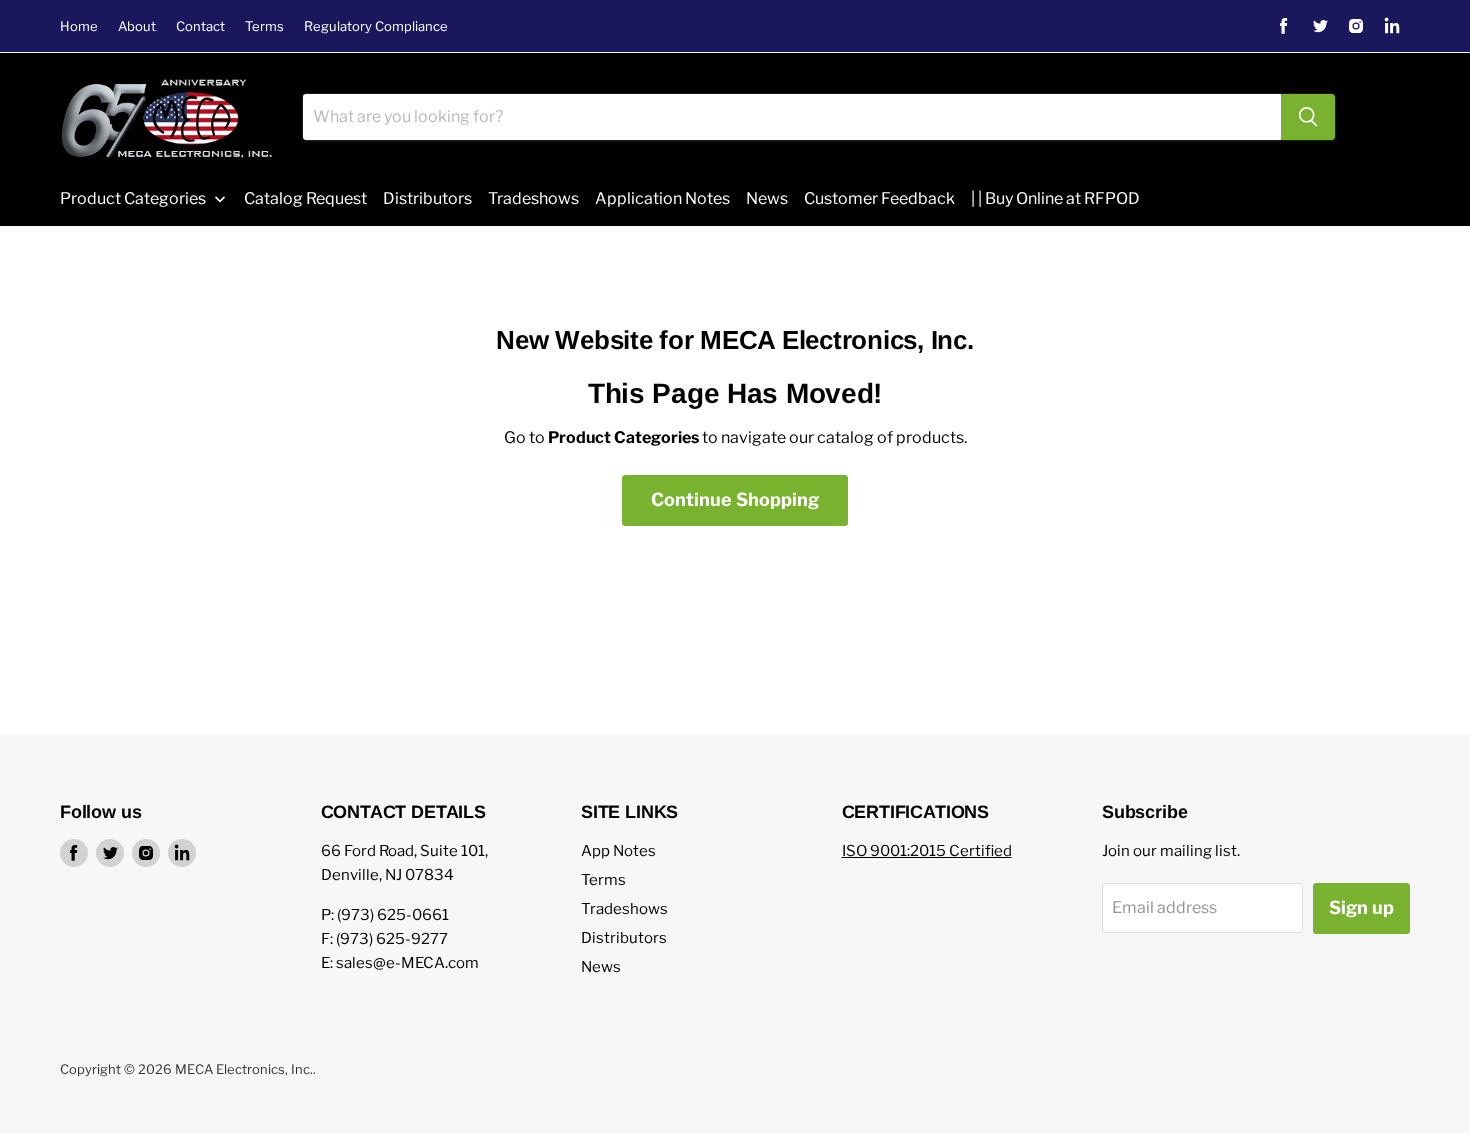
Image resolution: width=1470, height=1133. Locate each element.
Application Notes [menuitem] (662, 198)
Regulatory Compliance (376, 26)
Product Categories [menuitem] (133, 198)
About (137, 26)
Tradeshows (624, 909)
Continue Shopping (735, 499)
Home (79, 26)
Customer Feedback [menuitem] (879, 198)
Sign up (1361, 907)
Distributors (624, 938)
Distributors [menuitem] (427, 198)
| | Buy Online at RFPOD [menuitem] (1055, 198)
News (601, 967)
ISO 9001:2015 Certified (927, 851)
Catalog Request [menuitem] (305, 198)
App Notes (618, 851)
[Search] (1308, 117)
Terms (264, 26)
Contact (200, 26)
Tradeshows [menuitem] (533, 198)
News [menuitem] (767, 198)
